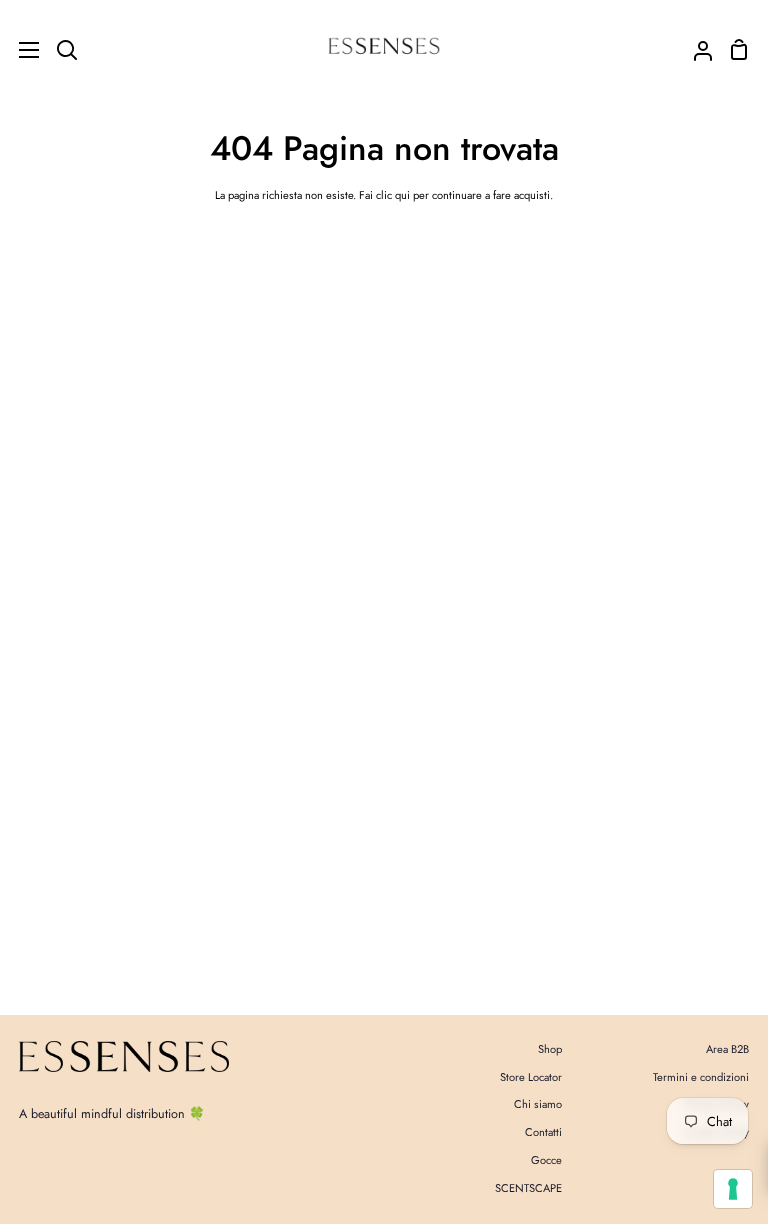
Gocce (546, 1160)
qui (402, 195)
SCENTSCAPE (528, 1188)
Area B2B (727, 1049)
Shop (550, 1049)
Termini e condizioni (701, 1077)
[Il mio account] (695, 49)
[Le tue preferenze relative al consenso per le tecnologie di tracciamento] (733, 1189)
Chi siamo (538, 1104)
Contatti (543, 1132)
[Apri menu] (20, 50)
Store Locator (531, 1077)
